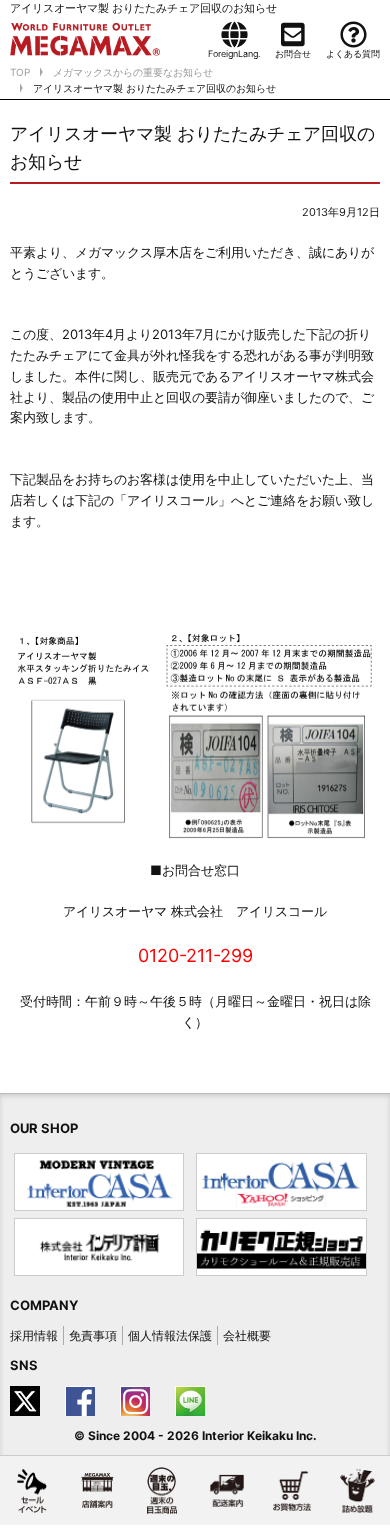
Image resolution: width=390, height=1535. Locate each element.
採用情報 (34, 1335)
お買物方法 (292, 1490)
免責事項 (93, 1335)
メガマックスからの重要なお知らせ (133, 72)
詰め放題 (357, 1490)
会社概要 (247, 1335)
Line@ (192, 1401)
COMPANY (44, 1305)
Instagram (137, 1401)
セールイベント (32, 1490)
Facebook (82, 1401)
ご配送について (227, 1490)
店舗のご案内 (97, 1490)
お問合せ (293, 53)
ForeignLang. (234, 53)
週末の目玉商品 (162, 1490)
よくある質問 (353, 53)
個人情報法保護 (170, 1335)
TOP (20, 72)
